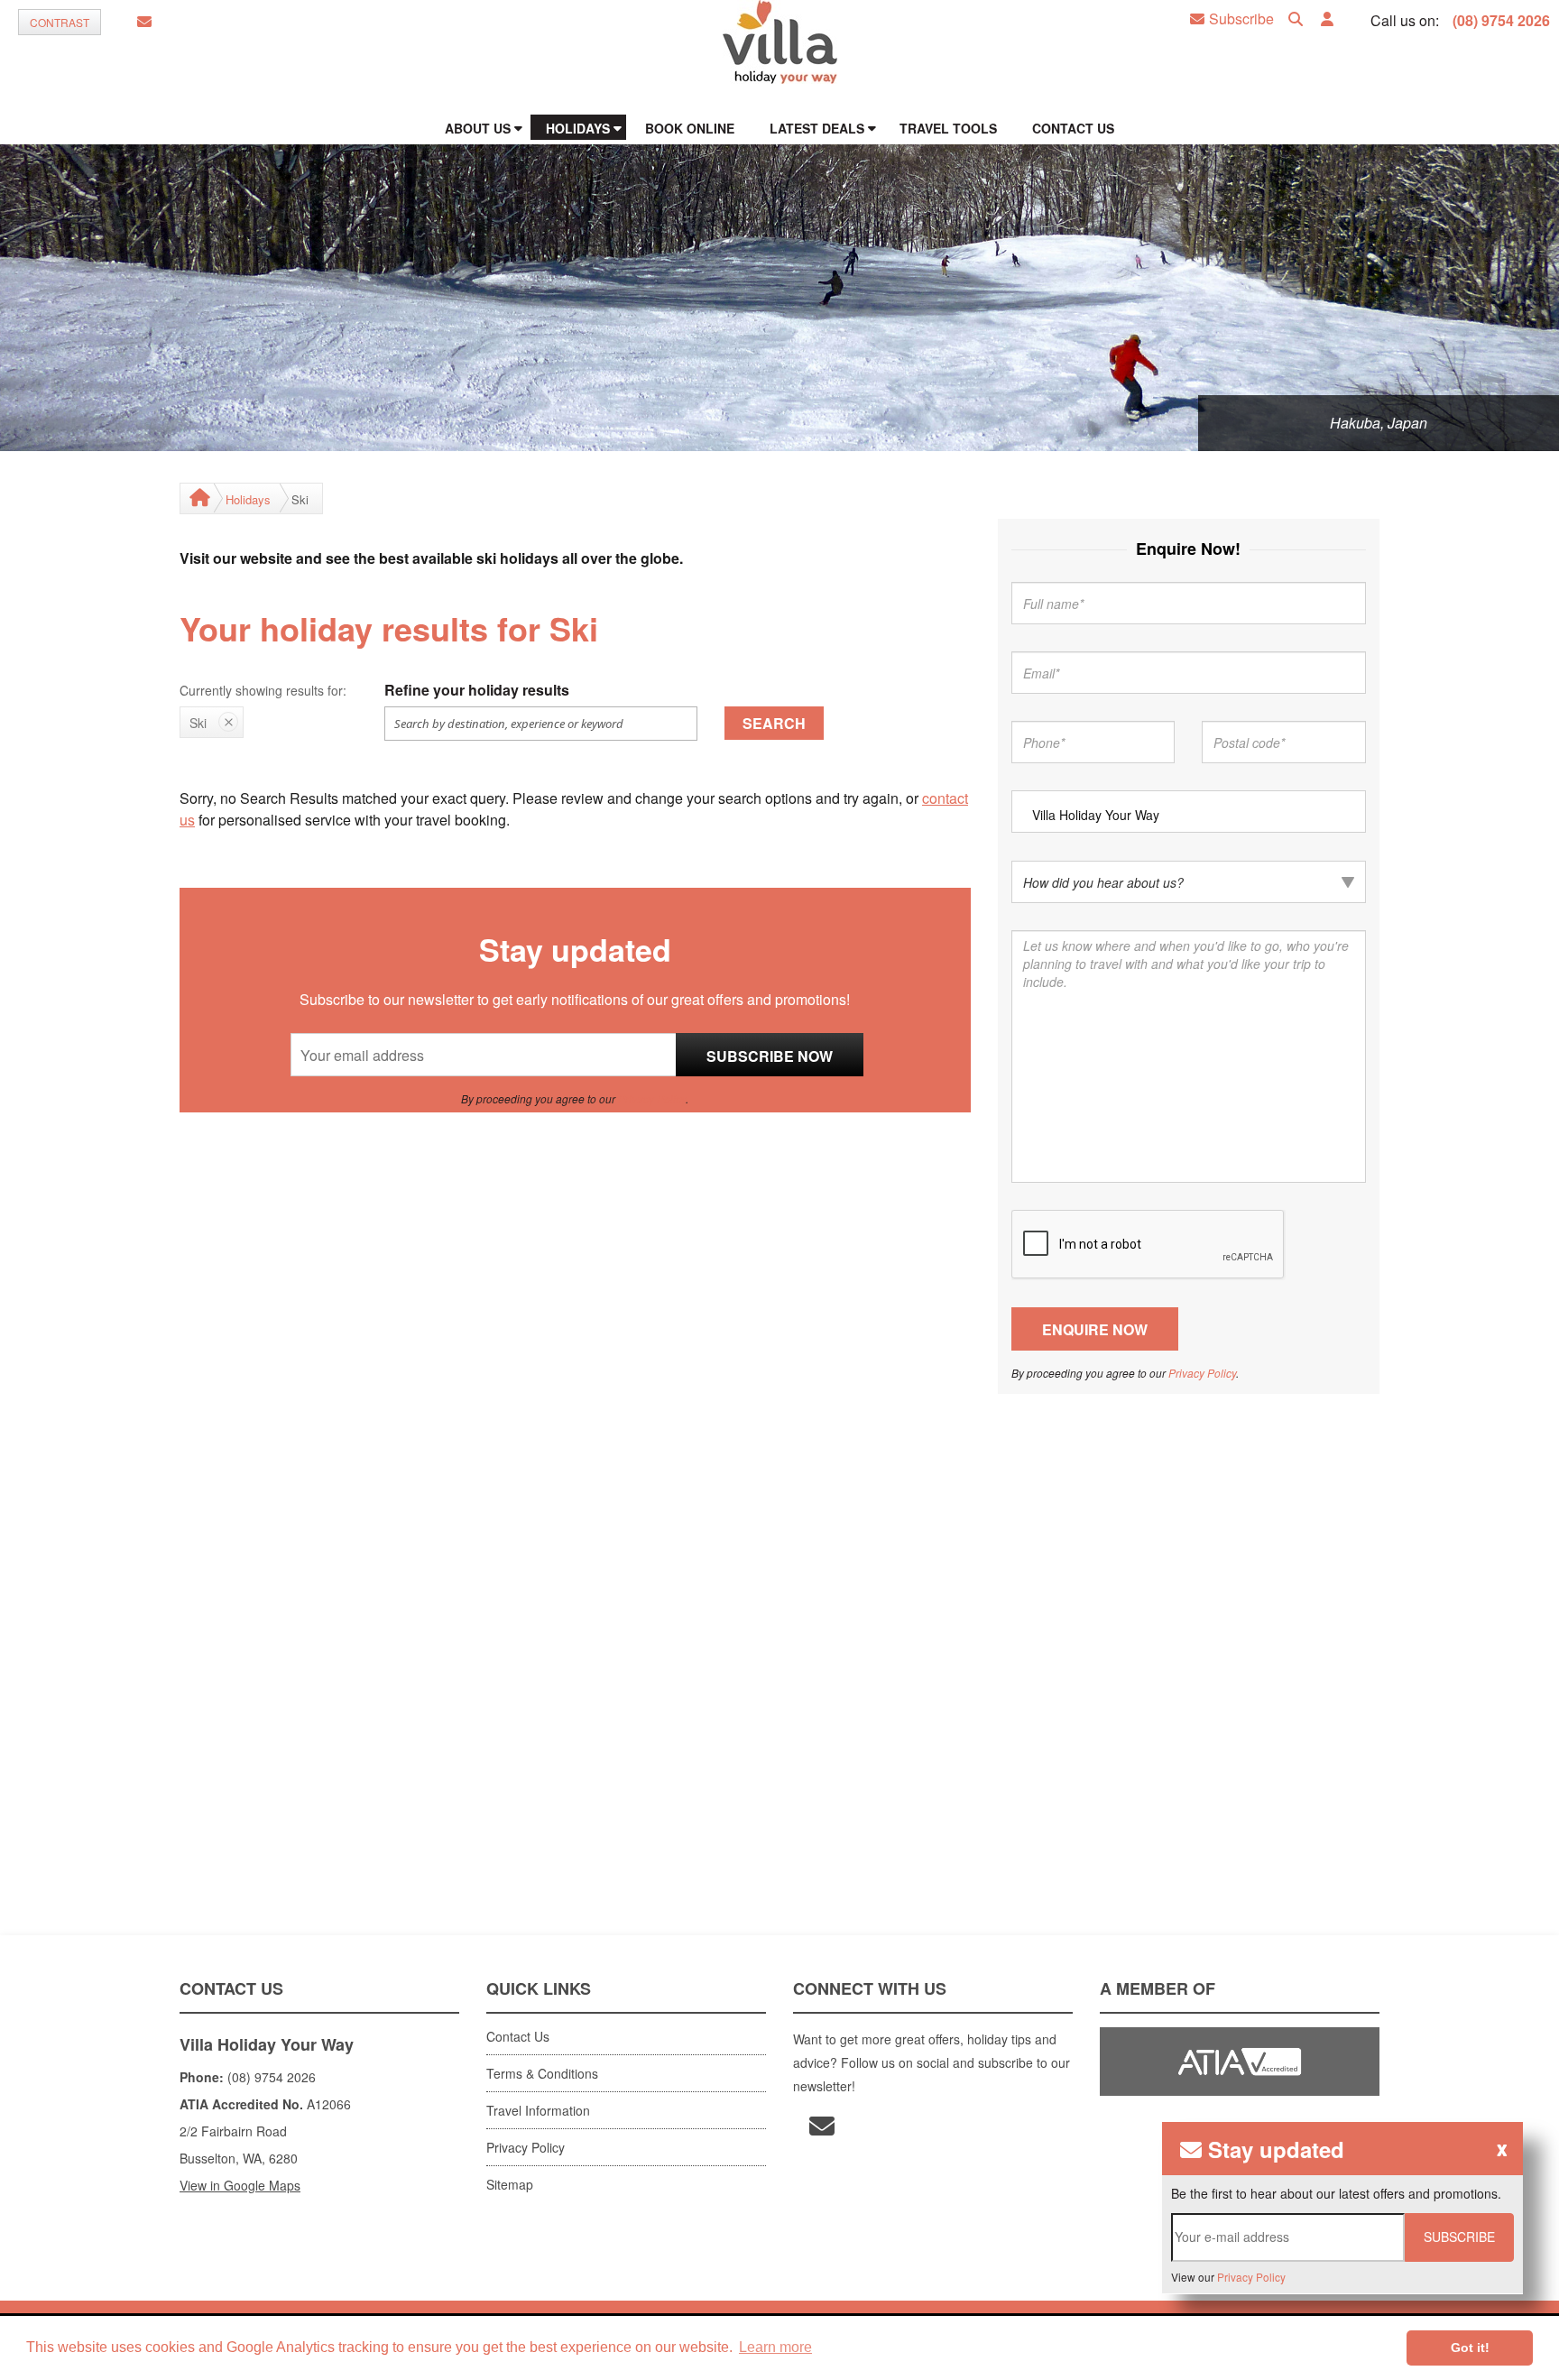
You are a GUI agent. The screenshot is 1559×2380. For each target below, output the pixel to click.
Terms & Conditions (542, 2073)
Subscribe (1241, 19)
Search (774, 723)
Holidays (248, 499)
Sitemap (510, 2184)
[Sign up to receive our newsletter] (144, 22)
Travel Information (538, 2110)
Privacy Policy (652, 1098)
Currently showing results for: (263, 690)
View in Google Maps (240, 2185)
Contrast (60, 22)
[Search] (1296, 19)
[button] (1327, 19)
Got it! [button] (1470, 2348)
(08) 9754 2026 (1501, 20)
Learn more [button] (775, 2347)
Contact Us (518, 2036)
